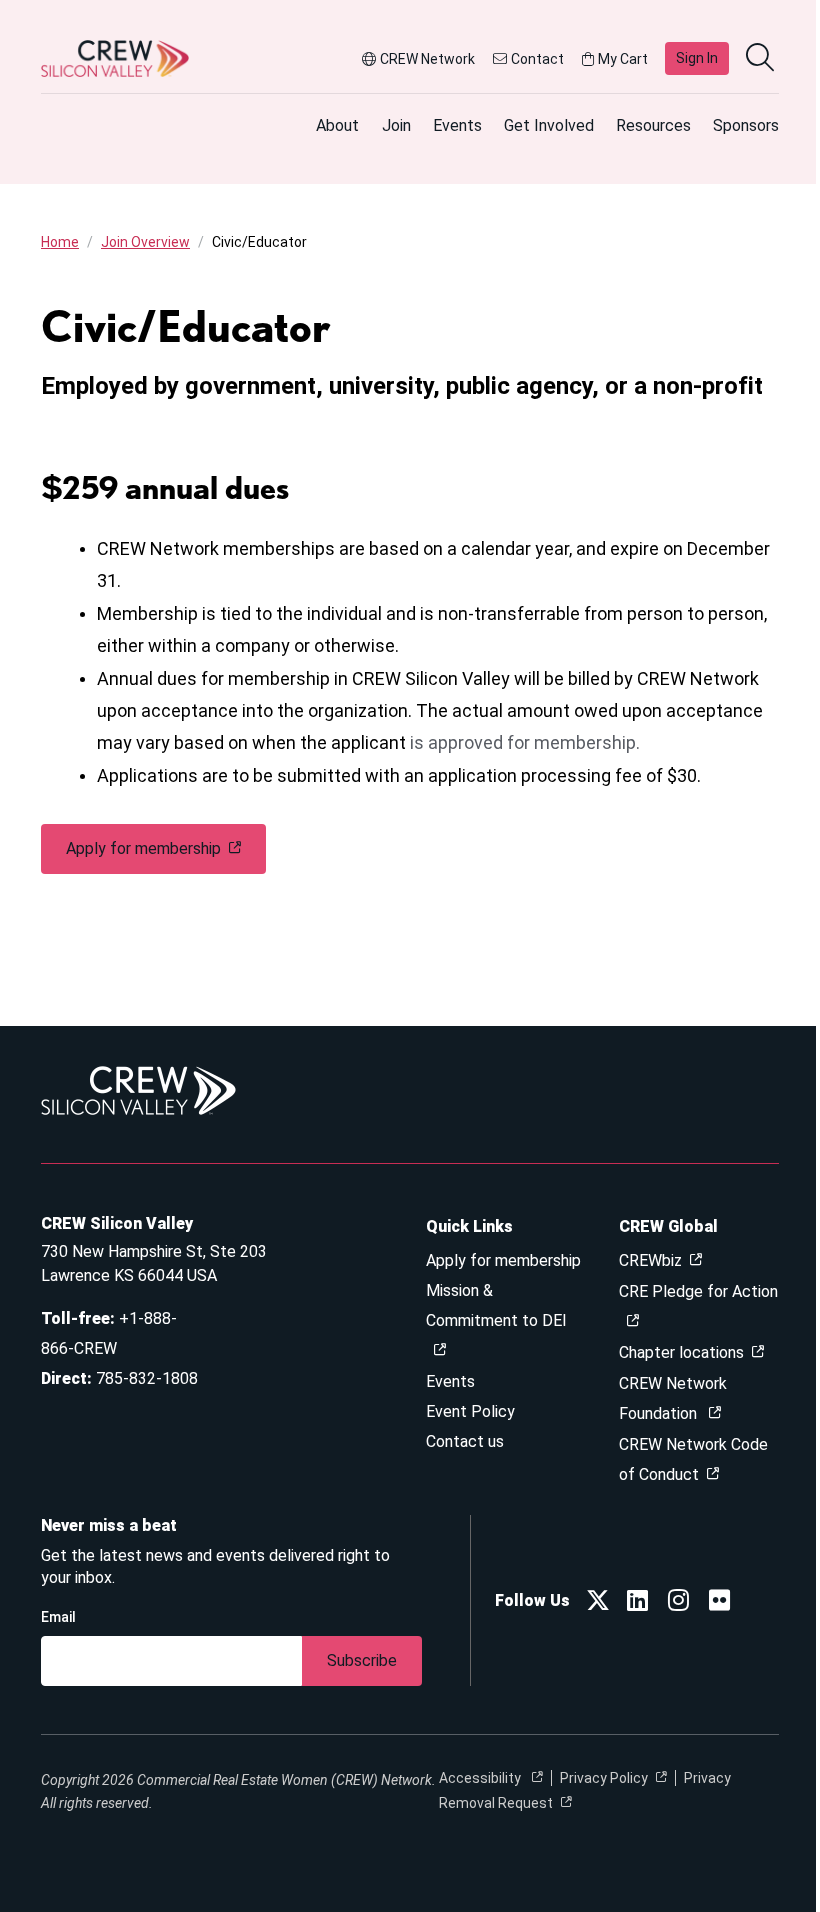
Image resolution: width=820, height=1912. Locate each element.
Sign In (697, 58)
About (337, 125)
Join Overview (145, 242)
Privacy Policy (604, 1778)
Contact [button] (537, 59)
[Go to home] (115, 58)
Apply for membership (503, 1260)
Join (396, 125)
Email (58, 1617)
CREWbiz (650, 1260)
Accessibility (481, 1778)
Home (60, 242)
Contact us (465, 1441)
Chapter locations (681, 1352)
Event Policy (470, 1411)
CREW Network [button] (427, 59)
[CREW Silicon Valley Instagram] (678, 1603)
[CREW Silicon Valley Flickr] (719, 1603)
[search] (762, 59)
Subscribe (362, 1660)
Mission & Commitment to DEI (496, 1305)
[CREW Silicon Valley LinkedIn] (637, 1603)
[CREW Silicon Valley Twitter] (598, 1603)
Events (457, 125)
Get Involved (549, 125)
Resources (653, 125)
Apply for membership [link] (143, 848)
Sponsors (746, 125)
